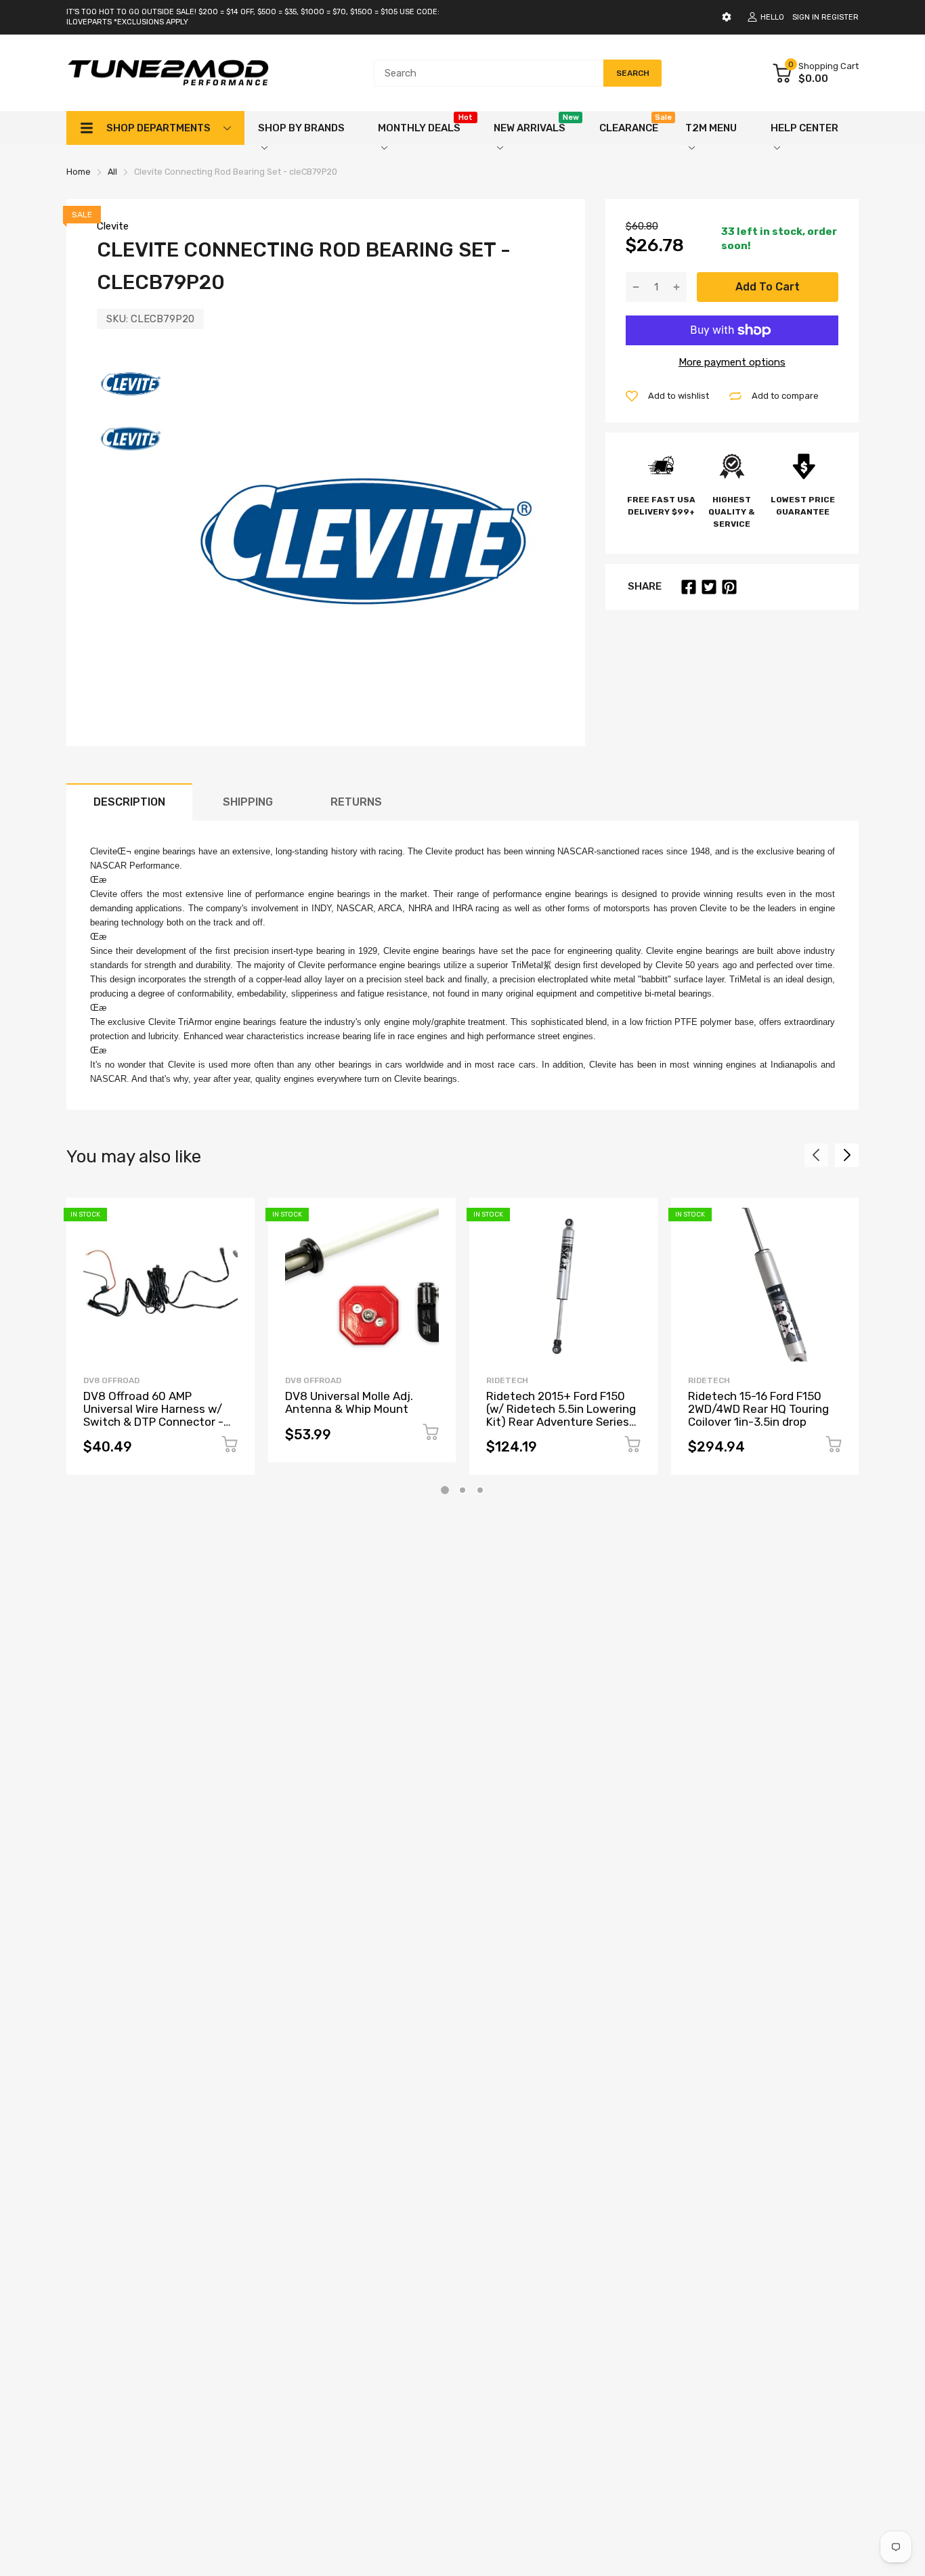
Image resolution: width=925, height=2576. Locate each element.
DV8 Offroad (111, 1380)
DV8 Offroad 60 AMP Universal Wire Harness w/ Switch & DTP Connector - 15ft (153, 1415)
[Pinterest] (729, 587)
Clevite (113, 226)
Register (840, 17)
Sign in (806, 17)
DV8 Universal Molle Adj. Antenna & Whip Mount (349, 1402)
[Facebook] (689, 587)
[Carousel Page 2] (462, 1490)
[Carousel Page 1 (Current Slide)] (445, 1490)
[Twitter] (709, 587)
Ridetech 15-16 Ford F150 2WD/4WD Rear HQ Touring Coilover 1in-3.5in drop (758, 1409)
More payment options (732, 362)
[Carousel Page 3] (480, 1490)
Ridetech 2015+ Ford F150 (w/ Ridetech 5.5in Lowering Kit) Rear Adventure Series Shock (561, 1415)
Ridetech (507, 1380)
